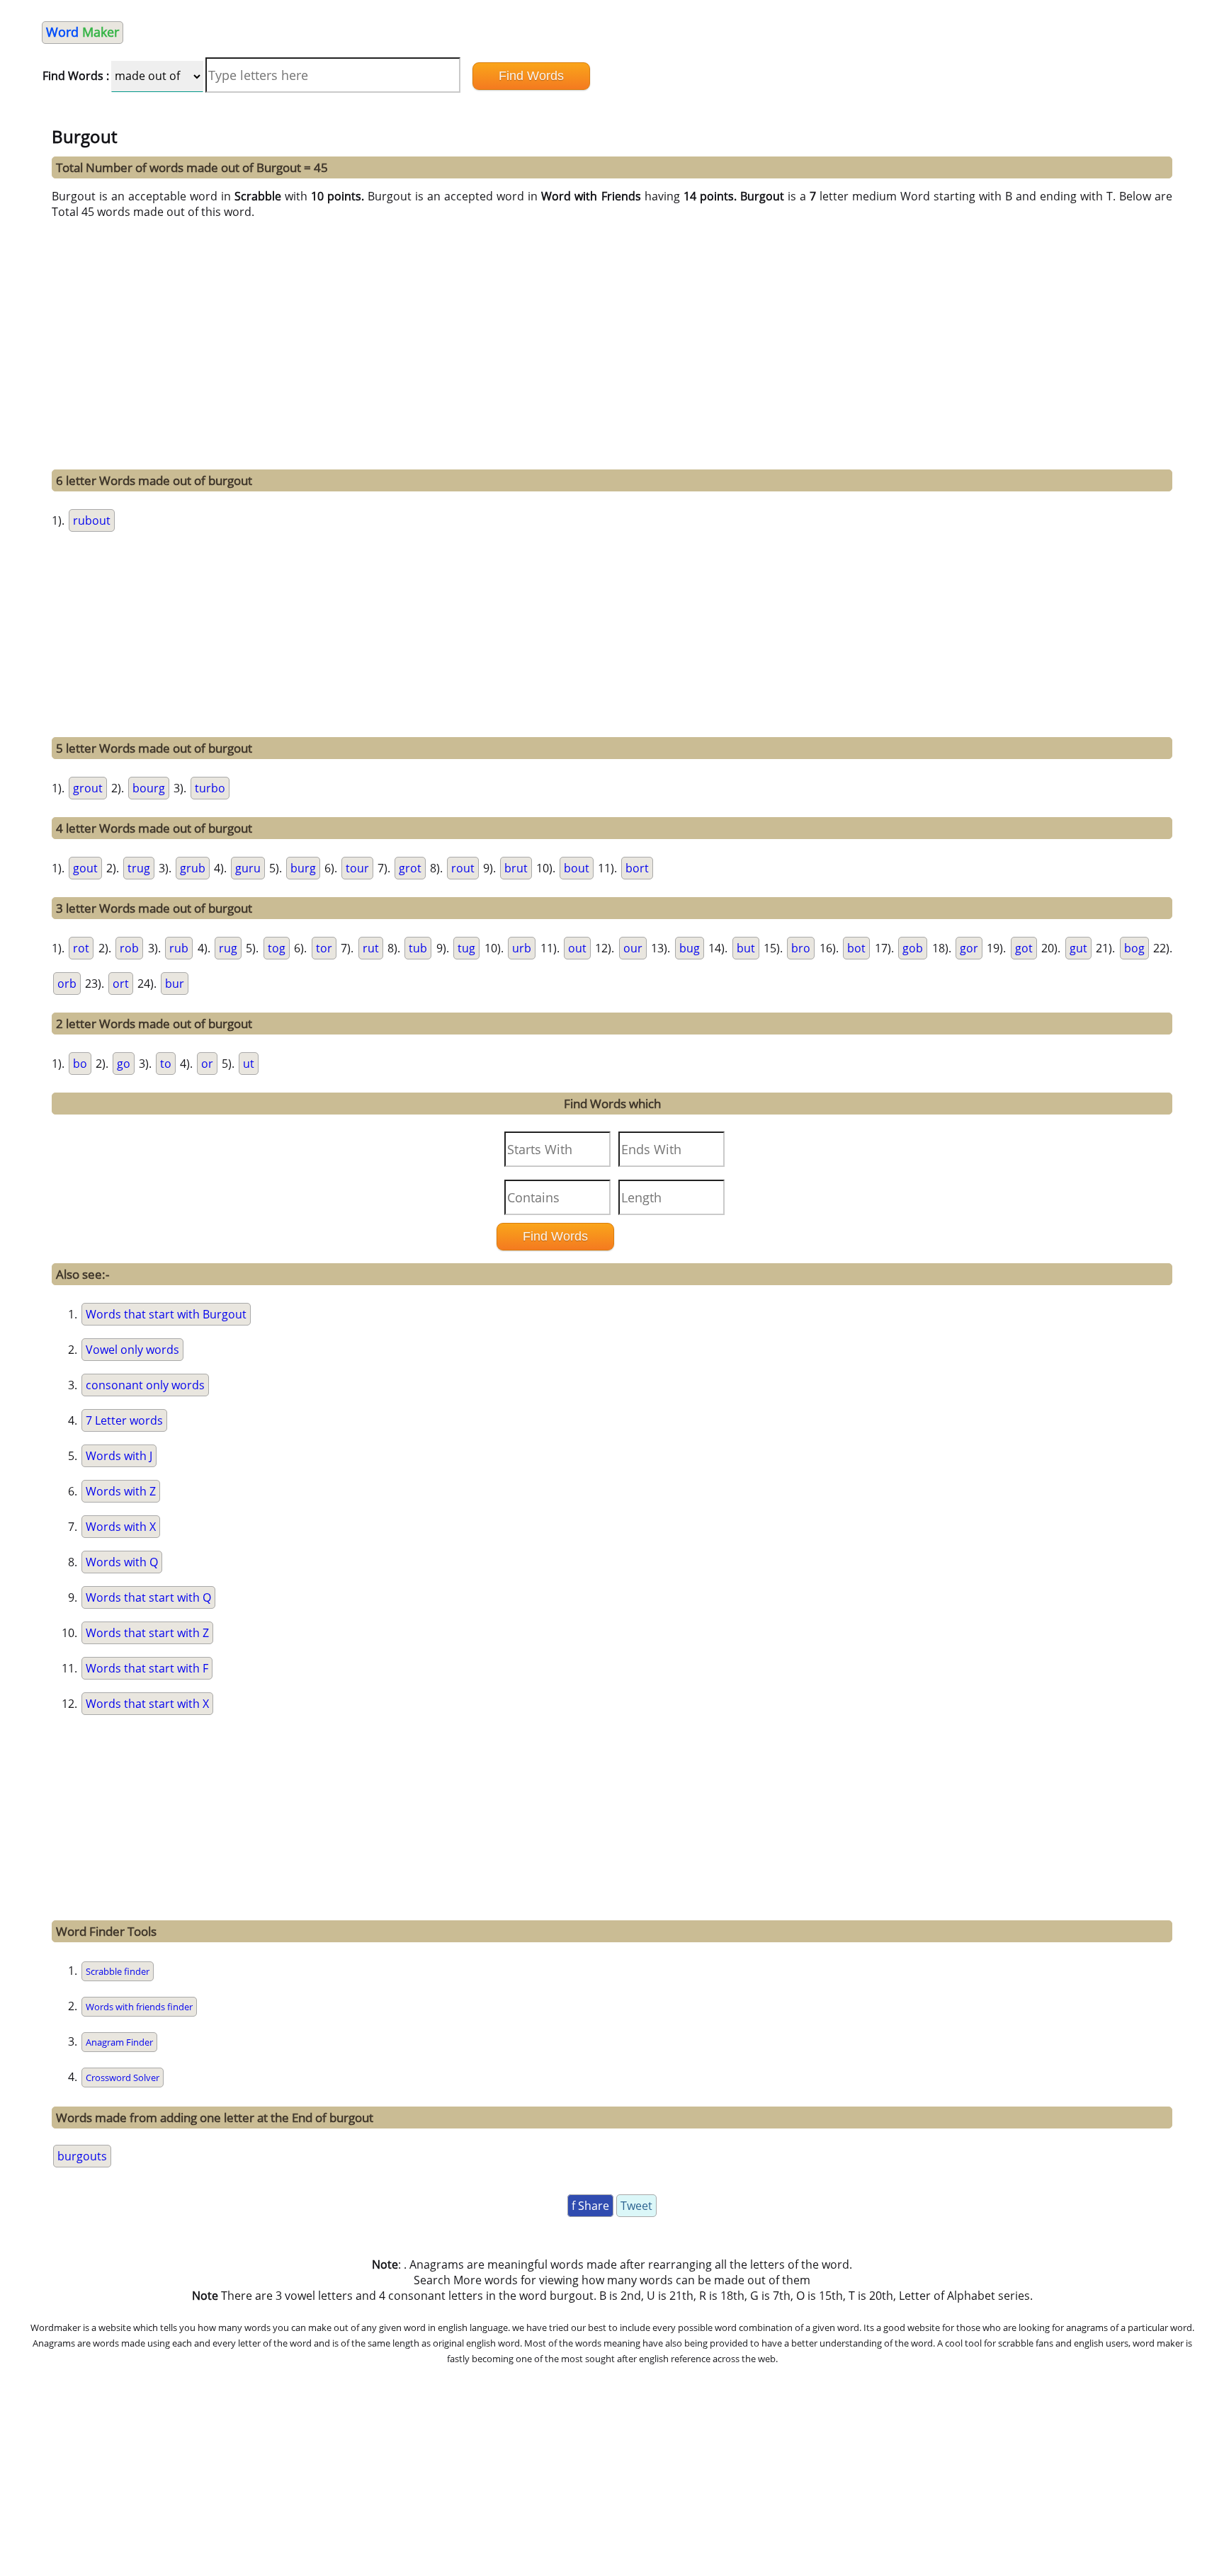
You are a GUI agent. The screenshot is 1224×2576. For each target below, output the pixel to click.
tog (277, 948)
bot (856, 948)
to (166, 1064)
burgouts (82, 2156)
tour (357, 868)
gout (85, 868)
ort (121, 984)
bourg (149, 788)
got (1024, 948)
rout (463, 868)
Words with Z (121, 1491)
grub (193, 868)
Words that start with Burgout (166, 1314)
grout (88, 788)
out (577, 948)
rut (371, 948)
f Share (590, 2206)
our (633, 948)
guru (248, 868)
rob (129, 948)
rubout (92, 520)
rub (179, 948)
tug (466, 948)
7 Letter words (124, 1420)
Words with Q (122, 1562)
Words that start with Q (148, 1597)
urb (522, 948)
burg (303, 868)
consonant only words (145, 1385)
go (124, 1064)
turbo (210, 788)
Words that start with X (147, 1704)
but (746, 948)
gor (969, 948)
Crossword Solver (123, 2078)
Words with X (121, 1527)
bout (577, 868)
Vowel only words (132, 1350)
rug (228, 948)
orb (67, 984)
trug (139, 868)
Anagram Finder (119, 2042)
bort (637, 868)
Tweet (636, 2206)
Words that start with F (147, 1668)
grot (410, 868)
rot (81, 948)
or (207, 1064)
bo (80, 1064)
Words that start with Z (147, 1633)
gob (913, 948)
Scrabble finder (118, 1971)
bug (690, 948)
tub (418, 948)
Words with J (119, 1456)
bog (1134, 948)
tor (324, 948)
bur (175, 984)
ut (249, 1064)
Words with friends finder (139, 2007)
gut (1078, 948)
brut (516, 868)
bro (801, 948)
